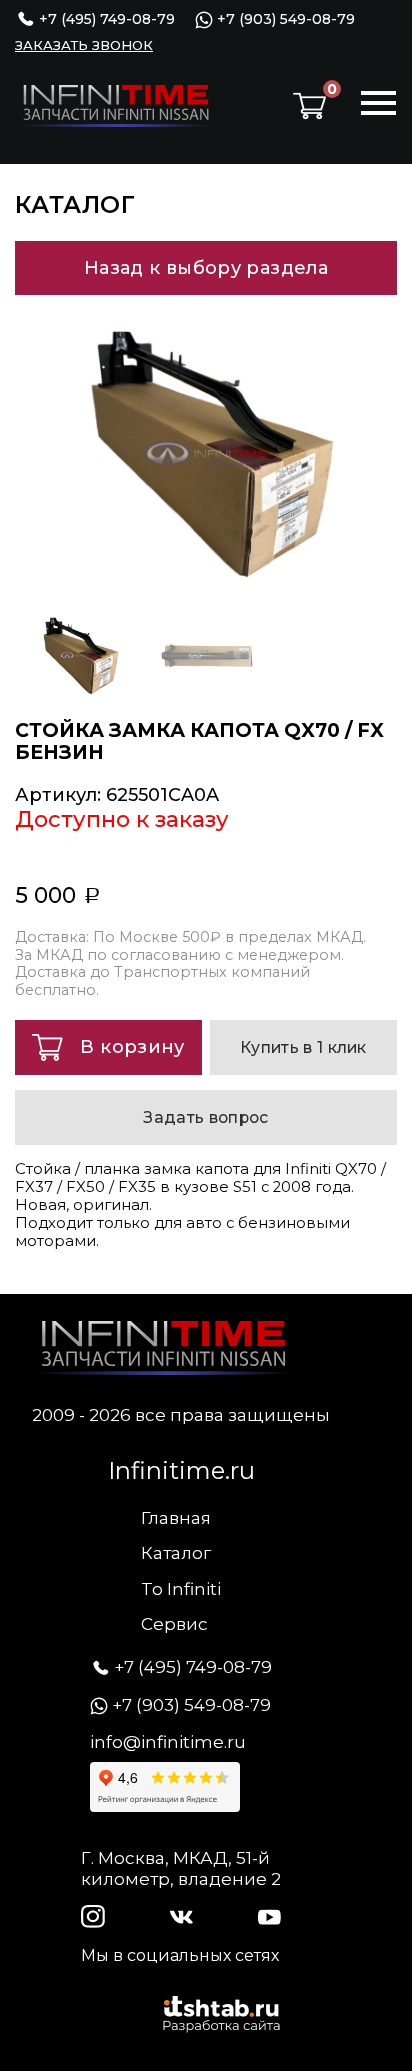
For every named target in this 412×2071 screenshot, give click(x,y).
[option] (206, 453)
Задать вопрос (205, 1117)
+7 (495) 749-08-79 (105, 19)
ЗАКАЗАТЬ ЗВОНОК (84, 45)
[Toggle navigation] (378, 106)
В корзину (132, 1047)
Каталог (176, 1553)
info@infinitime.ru (168, 1742)
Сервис (174, 1624)
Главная (176, 1518)
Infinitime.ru (181, 1470)
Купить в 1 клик (303, 1047)
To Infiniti (181, 1589)
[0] (309, 106)
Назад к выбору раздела (206, 268)
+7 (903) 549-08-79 (284, 19)
